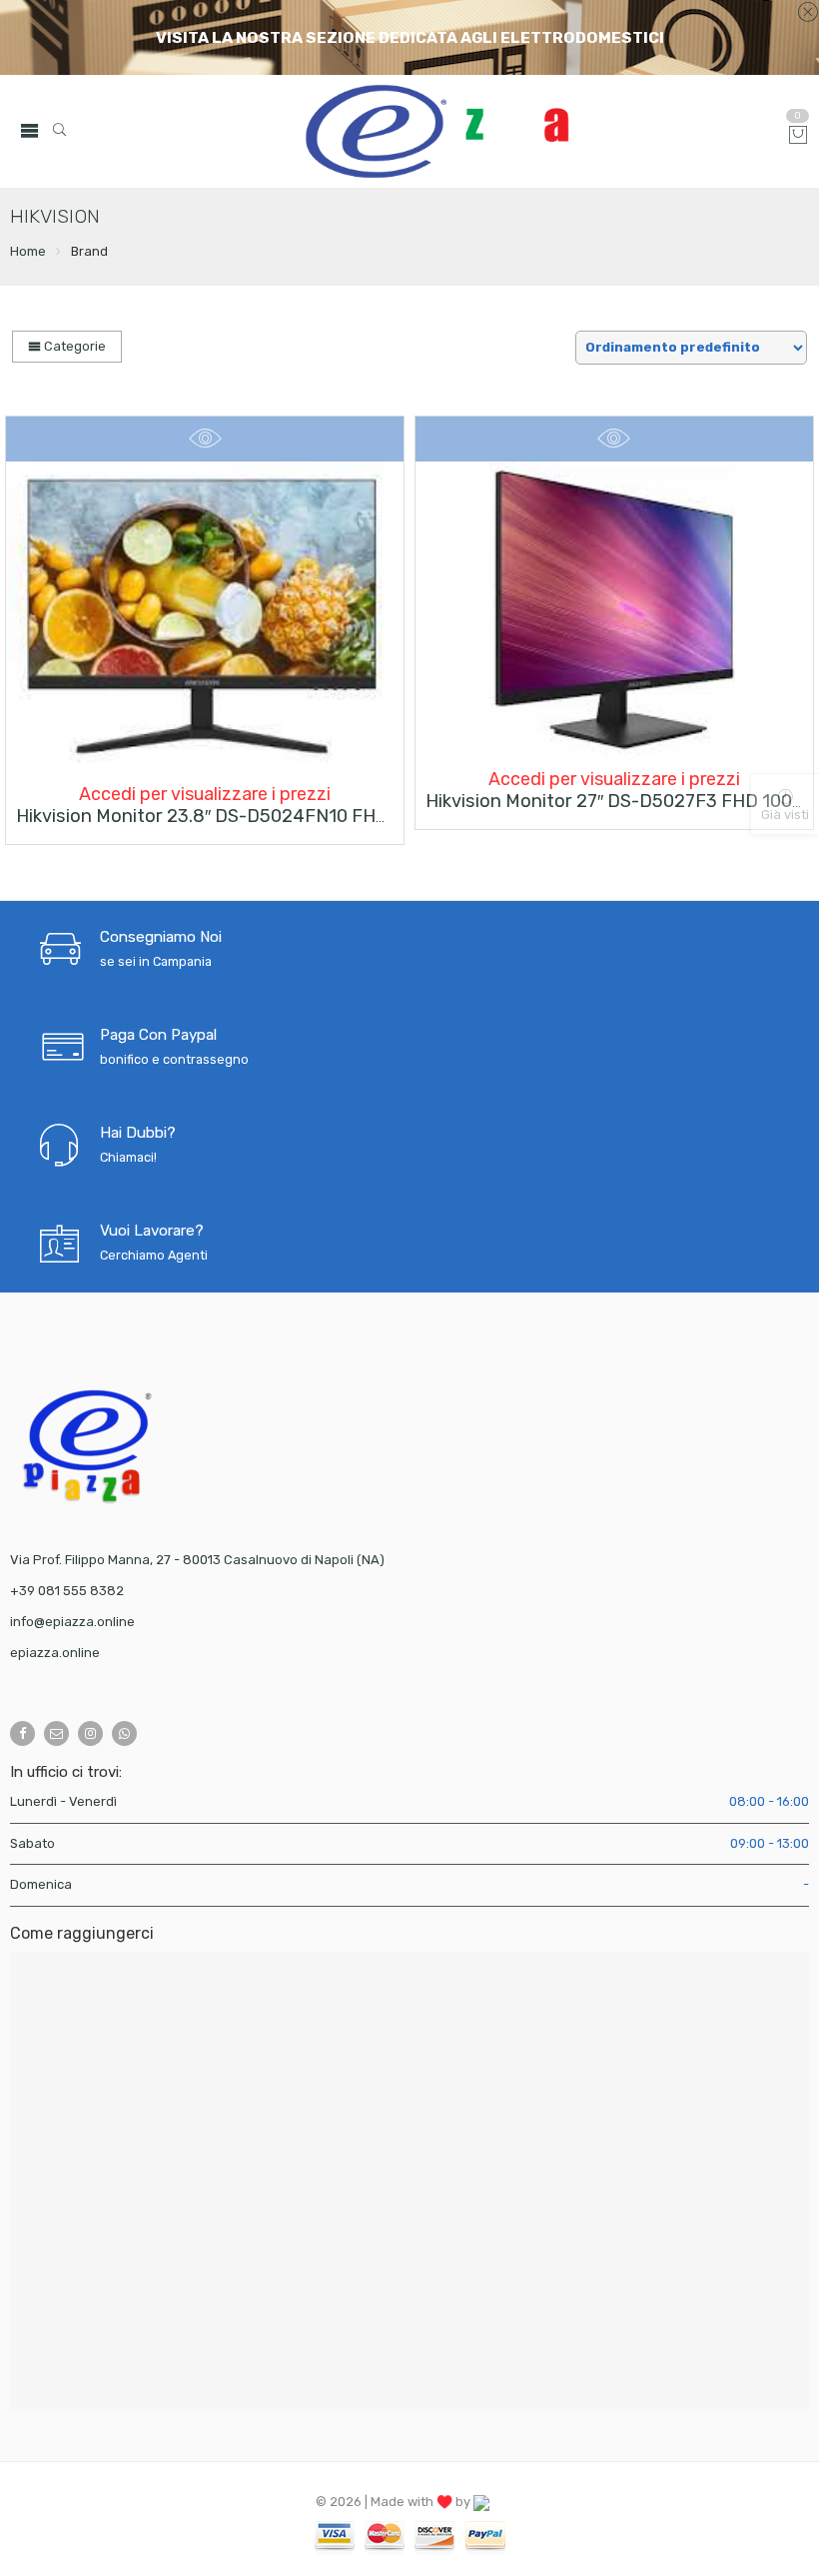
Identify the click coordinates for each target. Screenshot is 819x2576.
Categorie (73, 346)
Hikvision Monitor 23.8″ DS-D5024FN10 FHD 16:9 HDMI (246, 816)
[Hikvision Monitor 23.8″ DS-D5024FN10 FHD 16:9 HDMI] (205, 617)
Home (28, 251)
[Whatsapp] (124, 1733)
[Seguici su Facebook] (22, 1733)
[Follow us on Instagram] (90, 1733)
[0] (798, 136)
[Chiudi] (808, 13)
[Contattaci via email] (56, 1733)
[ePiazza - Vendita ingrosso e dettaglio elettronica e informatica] (459, 131)
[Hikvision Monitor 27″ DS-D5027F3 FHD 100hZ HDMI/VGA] (614, 610)
